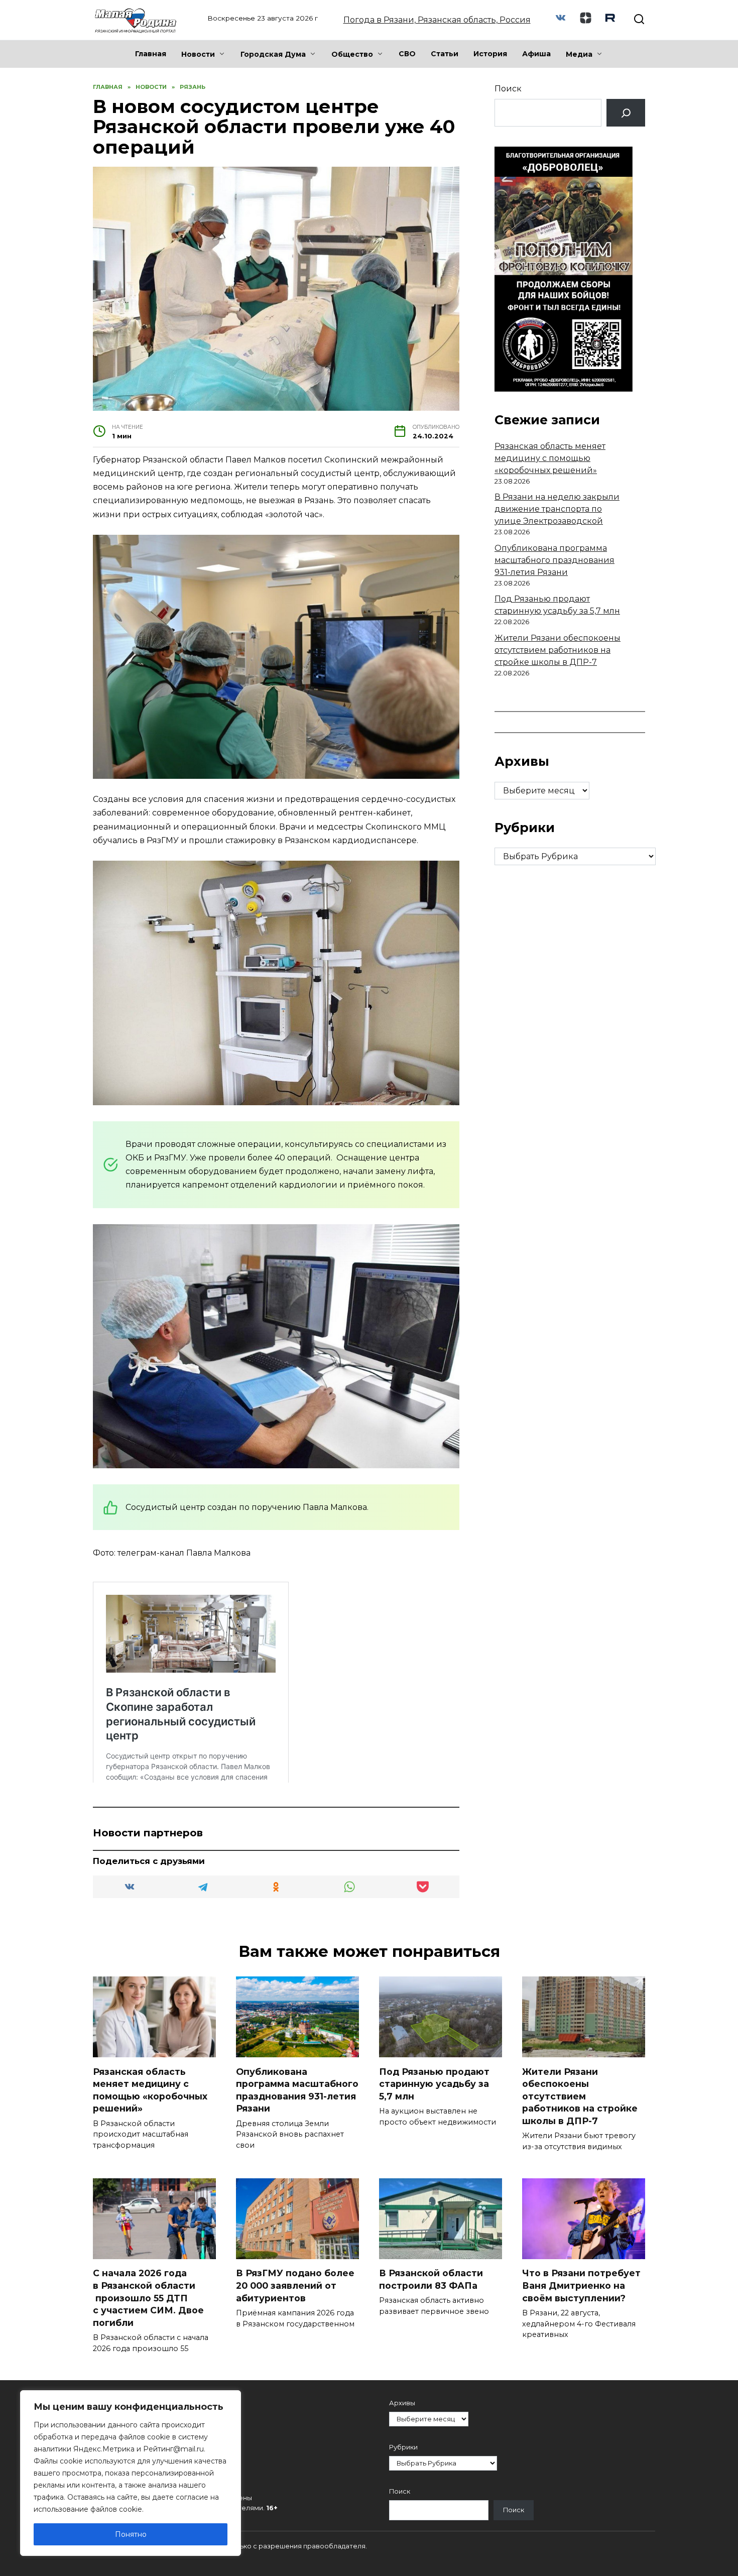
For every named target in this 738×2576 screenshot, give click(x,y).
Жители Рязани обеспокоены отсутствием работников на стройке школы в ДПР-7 (558, 650)
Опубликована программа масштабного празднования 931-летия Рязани (555, 560)
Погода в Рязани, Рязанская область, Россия (437, 20)
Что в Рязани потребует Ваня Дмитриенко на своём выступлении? (581, 2285)
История (490, 54)
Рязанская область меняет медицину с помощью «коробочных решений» (550, 458)
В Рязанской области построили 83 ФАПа (431, 2279)
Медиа (579, 54)
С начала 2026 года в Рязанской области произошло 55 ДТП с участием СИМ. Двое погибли (148, 2298)
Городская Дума (273, 54)
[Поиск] (626, 113)
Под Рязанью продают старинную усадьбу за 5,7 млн (434, 2083)
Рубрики (403, 2447)
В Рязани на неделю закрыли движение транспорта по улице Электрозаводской (557, 509)
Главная (151, 54)
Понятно (131, 2534)
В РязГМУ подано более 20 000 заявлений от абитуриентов (295, 2285)
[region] (131, 2473)
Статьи (445, 54)
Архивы (402, 2403)
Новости (198, 54)
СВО (407, 54)
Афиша (536, 54)
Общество (352, 54)
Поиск (508, 89)
